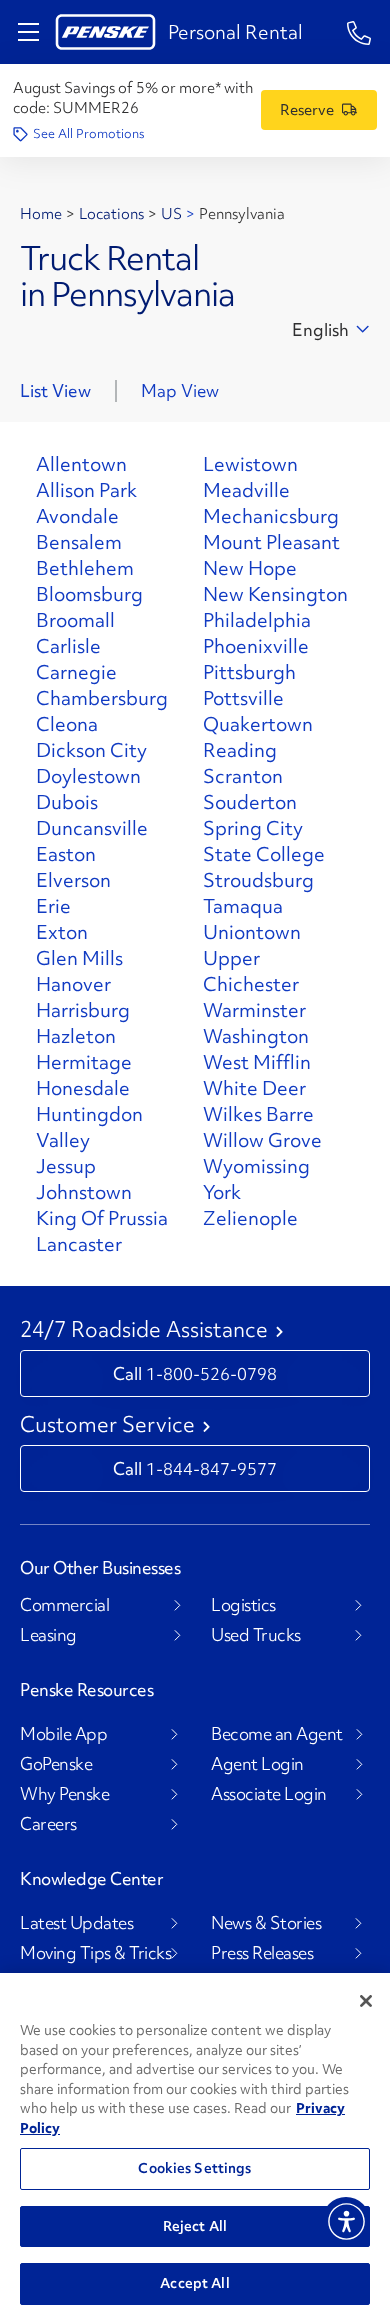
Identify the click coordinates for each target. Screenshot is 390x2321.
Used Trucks (256, 1635)
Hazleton (76, 1036)
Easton (66, 854)
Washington (256, 1036)
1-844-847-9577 (211, 1468)
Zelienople (250, 1218)
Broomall (75, 620)
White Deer (254, 1088)
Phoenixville (256, 646)
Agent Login (257, 1764)
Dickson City (91, 750)
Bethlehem (85, 568)
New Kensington (275, 594)
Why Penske (64, 1794)
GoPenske (56, 1764)
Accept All (194, 2283)
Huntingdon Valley (89, 1127)
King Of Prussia (102, 1218)
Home (41, 214)
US (171, 214)
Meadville (246, 490)
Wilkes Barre (258, 1114)
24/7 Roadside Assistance (144, 1330)
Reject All (195, 2226)
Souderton (250, 802)
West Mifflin (257, 1062)
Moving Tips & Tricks (95, 1953)
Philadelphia (257, 620)
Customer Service (107, 1425)
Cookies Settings (194, 2168)
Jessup (66, 1166)
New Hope (250, 568)
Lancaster (79, 1244)
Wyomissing (256, 1166)
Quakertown (258, 724)
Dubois (67, 802)
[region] (195, 2147)
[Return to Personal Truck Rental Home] (105, 32)
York (222, 1192)
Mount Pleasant (271, 542)
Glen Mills (79, 958)
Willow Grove (262, 1140)
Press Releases (262, 1953)
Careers (48, 1824)
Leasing (48, 1635)
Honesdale (83, 1088)
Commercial (64, 1605)
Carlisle (68, 646)
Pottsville (243, 698)
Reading (240, 750)
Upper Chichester (251, 971)
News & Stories (266, 1923)
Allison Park (86, 490)
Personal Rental (235, 32)
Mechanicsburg (271, 516)
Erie (53, 906)
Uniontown (252, 932)
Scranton (243, 776)
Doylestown (88, 776)
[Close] (366, 2001)
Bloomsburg (89, 594)
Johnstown (84, 1192)
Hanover (73, 984)
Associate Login (269, 1794)
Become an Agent (277, 1734)
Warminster (254, 1010)
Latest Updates (76, 1923)
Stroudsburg (258, 880)
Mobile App (63, 1734)
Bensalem (79, 542)
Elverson (73, 880)
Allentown (81, 464)
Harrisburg (83, 1010)
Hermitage (84, 1062)
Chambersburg (102, 698)
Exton (62, 932)
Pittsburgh (249, 672)
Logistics (243, 1605)
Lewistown (250, 464)
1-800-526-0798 (211, 1373)
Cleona (67, 724)
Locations (111, 214)
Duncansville (92, 828)
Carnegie (76, 672)
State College (264, 854)
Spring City (253, 828)
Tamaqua (243, 906)
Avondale (77, 516)
